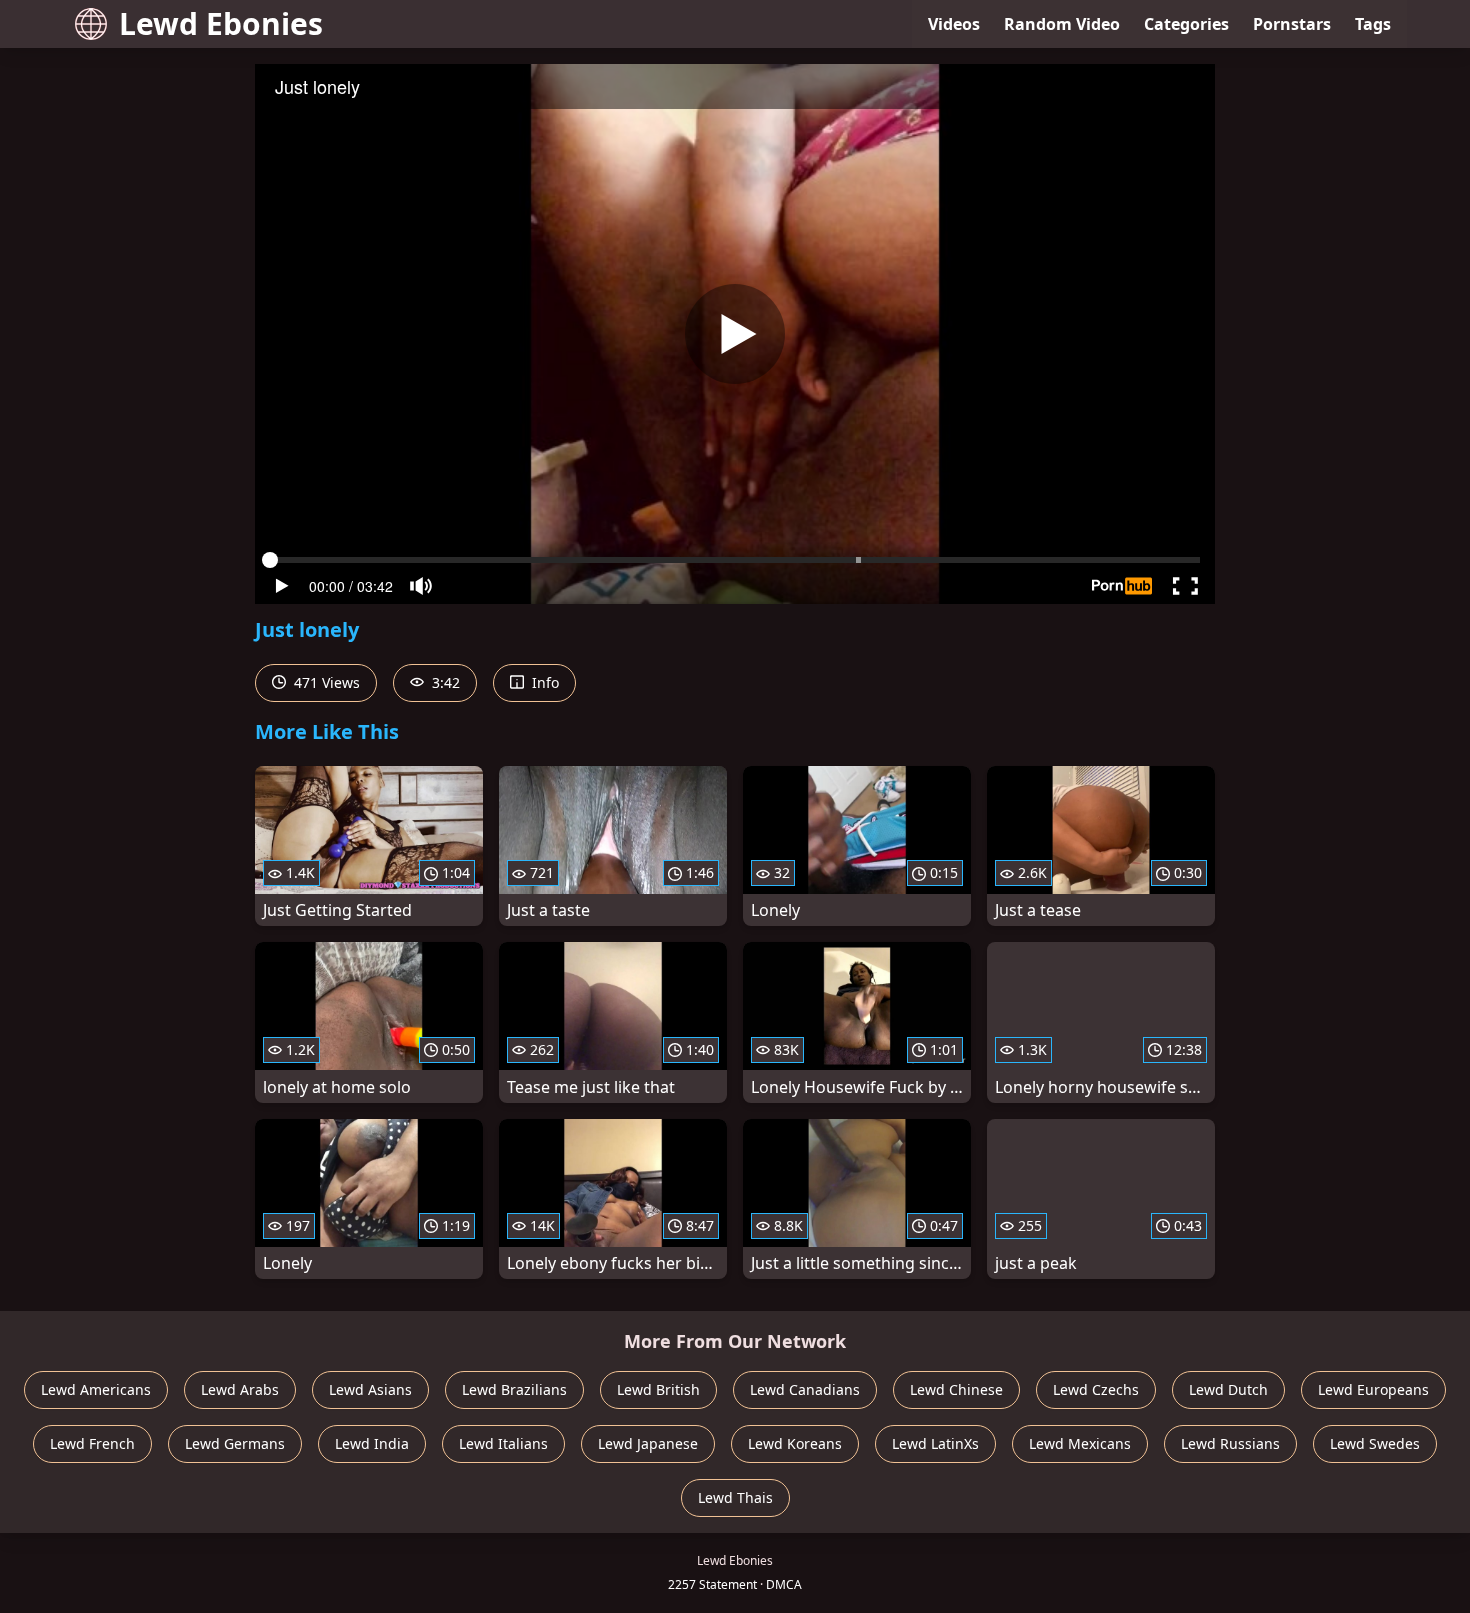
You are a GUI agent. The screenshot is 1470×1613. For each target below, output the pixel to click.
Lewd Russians (1230, 1443)
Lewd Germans (235, 1443)
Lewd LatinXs (935, 1443)
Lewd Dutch (1228, 1389)
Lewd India (372, 1443)
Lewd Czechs (1096, 1389)
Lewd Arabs (240, 1389)
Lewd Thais (735, 1497)
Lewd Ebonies (221, 23)
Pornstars (1292, 24)
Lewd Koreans (795, 1443)
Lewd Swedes (1375, 1443)
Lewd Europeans (1373, 1389)
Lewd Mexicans (1080, 1443)
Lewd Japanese (648, 1443)
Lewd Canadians (805, 1389)
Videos (954, 24)
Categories (1186, 24)
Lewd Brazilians (514, 1389)
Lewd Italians (503, 1443)
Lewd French (92, 1443)
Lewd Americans (96, 1389)
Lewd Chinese (956, 1389)
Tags (1373, 24)
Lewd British (658, 1389)
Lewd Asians (370, 1389)
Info (543, 682)
